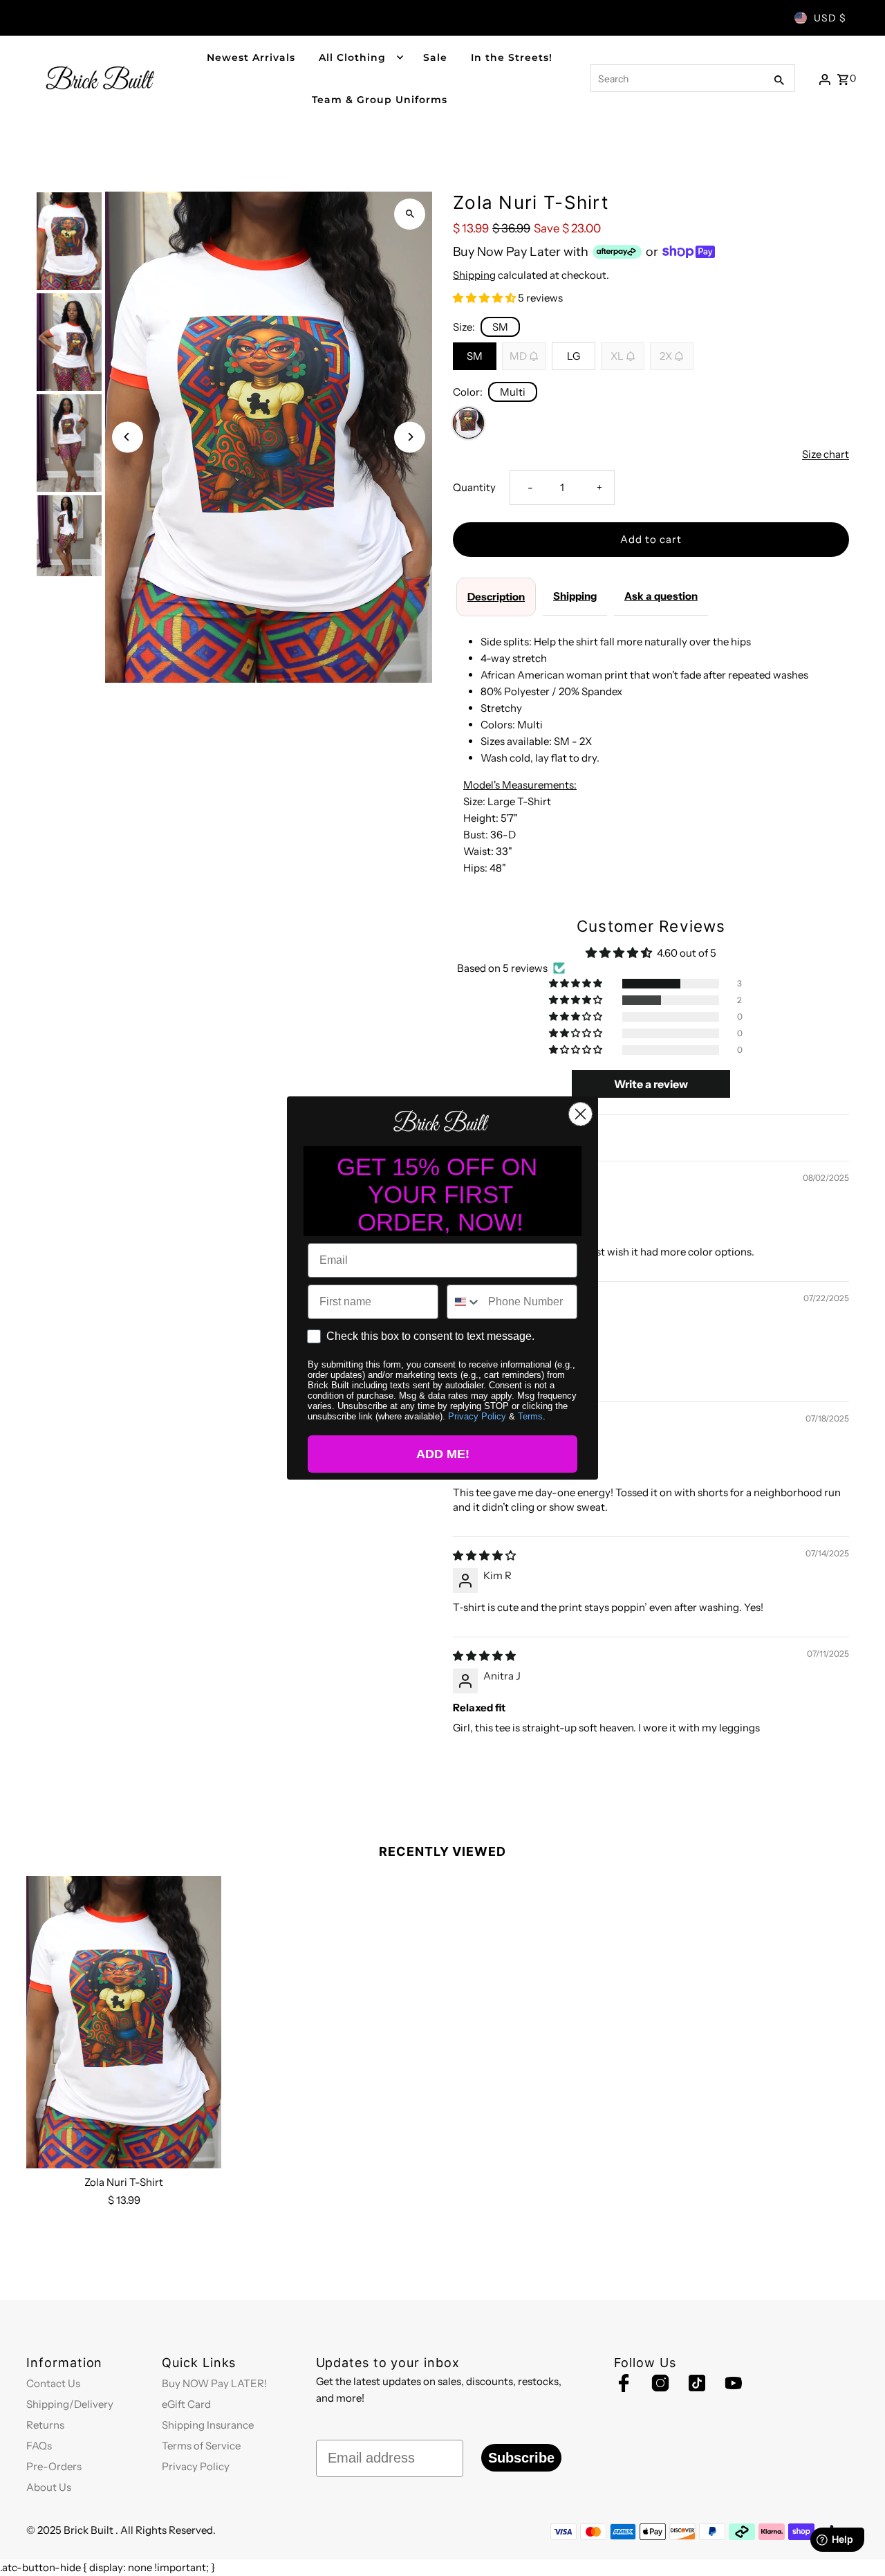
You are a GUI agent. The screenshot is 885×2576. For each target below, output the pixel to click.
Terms (530, 1416)
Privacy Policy (477, 1416)
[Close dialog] (580, 1114)
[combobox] (464, 1302)
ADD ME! (443, 1454)
